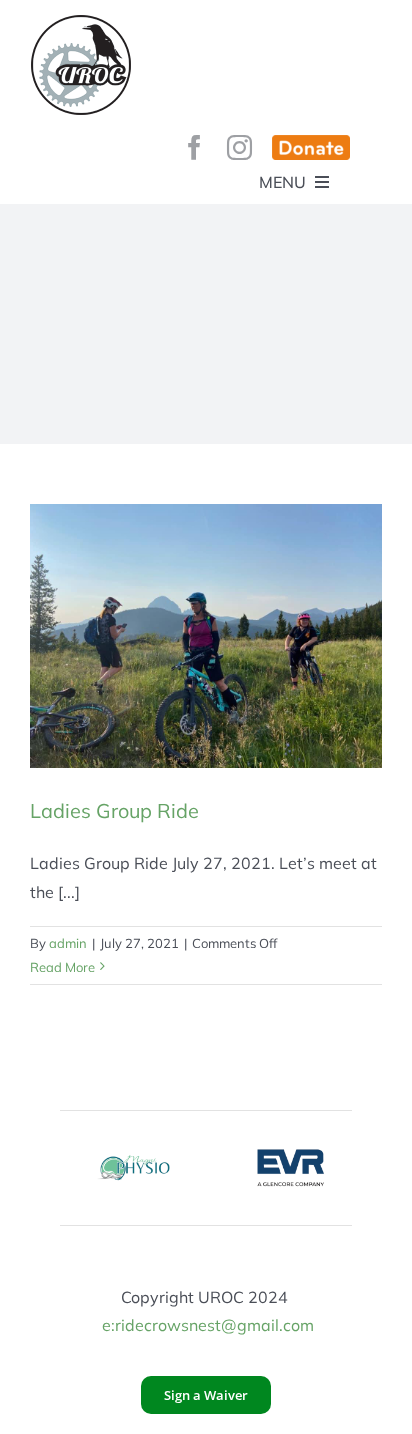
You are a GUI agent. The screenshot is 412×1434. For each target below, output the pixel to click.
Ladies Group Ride (114, 810)
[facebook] (194, 147)
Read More (62, 967)
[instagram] (239, 147)
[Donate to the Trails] (311, 147)
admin (68, 943)
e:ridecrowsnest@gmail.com (208, 1325)
